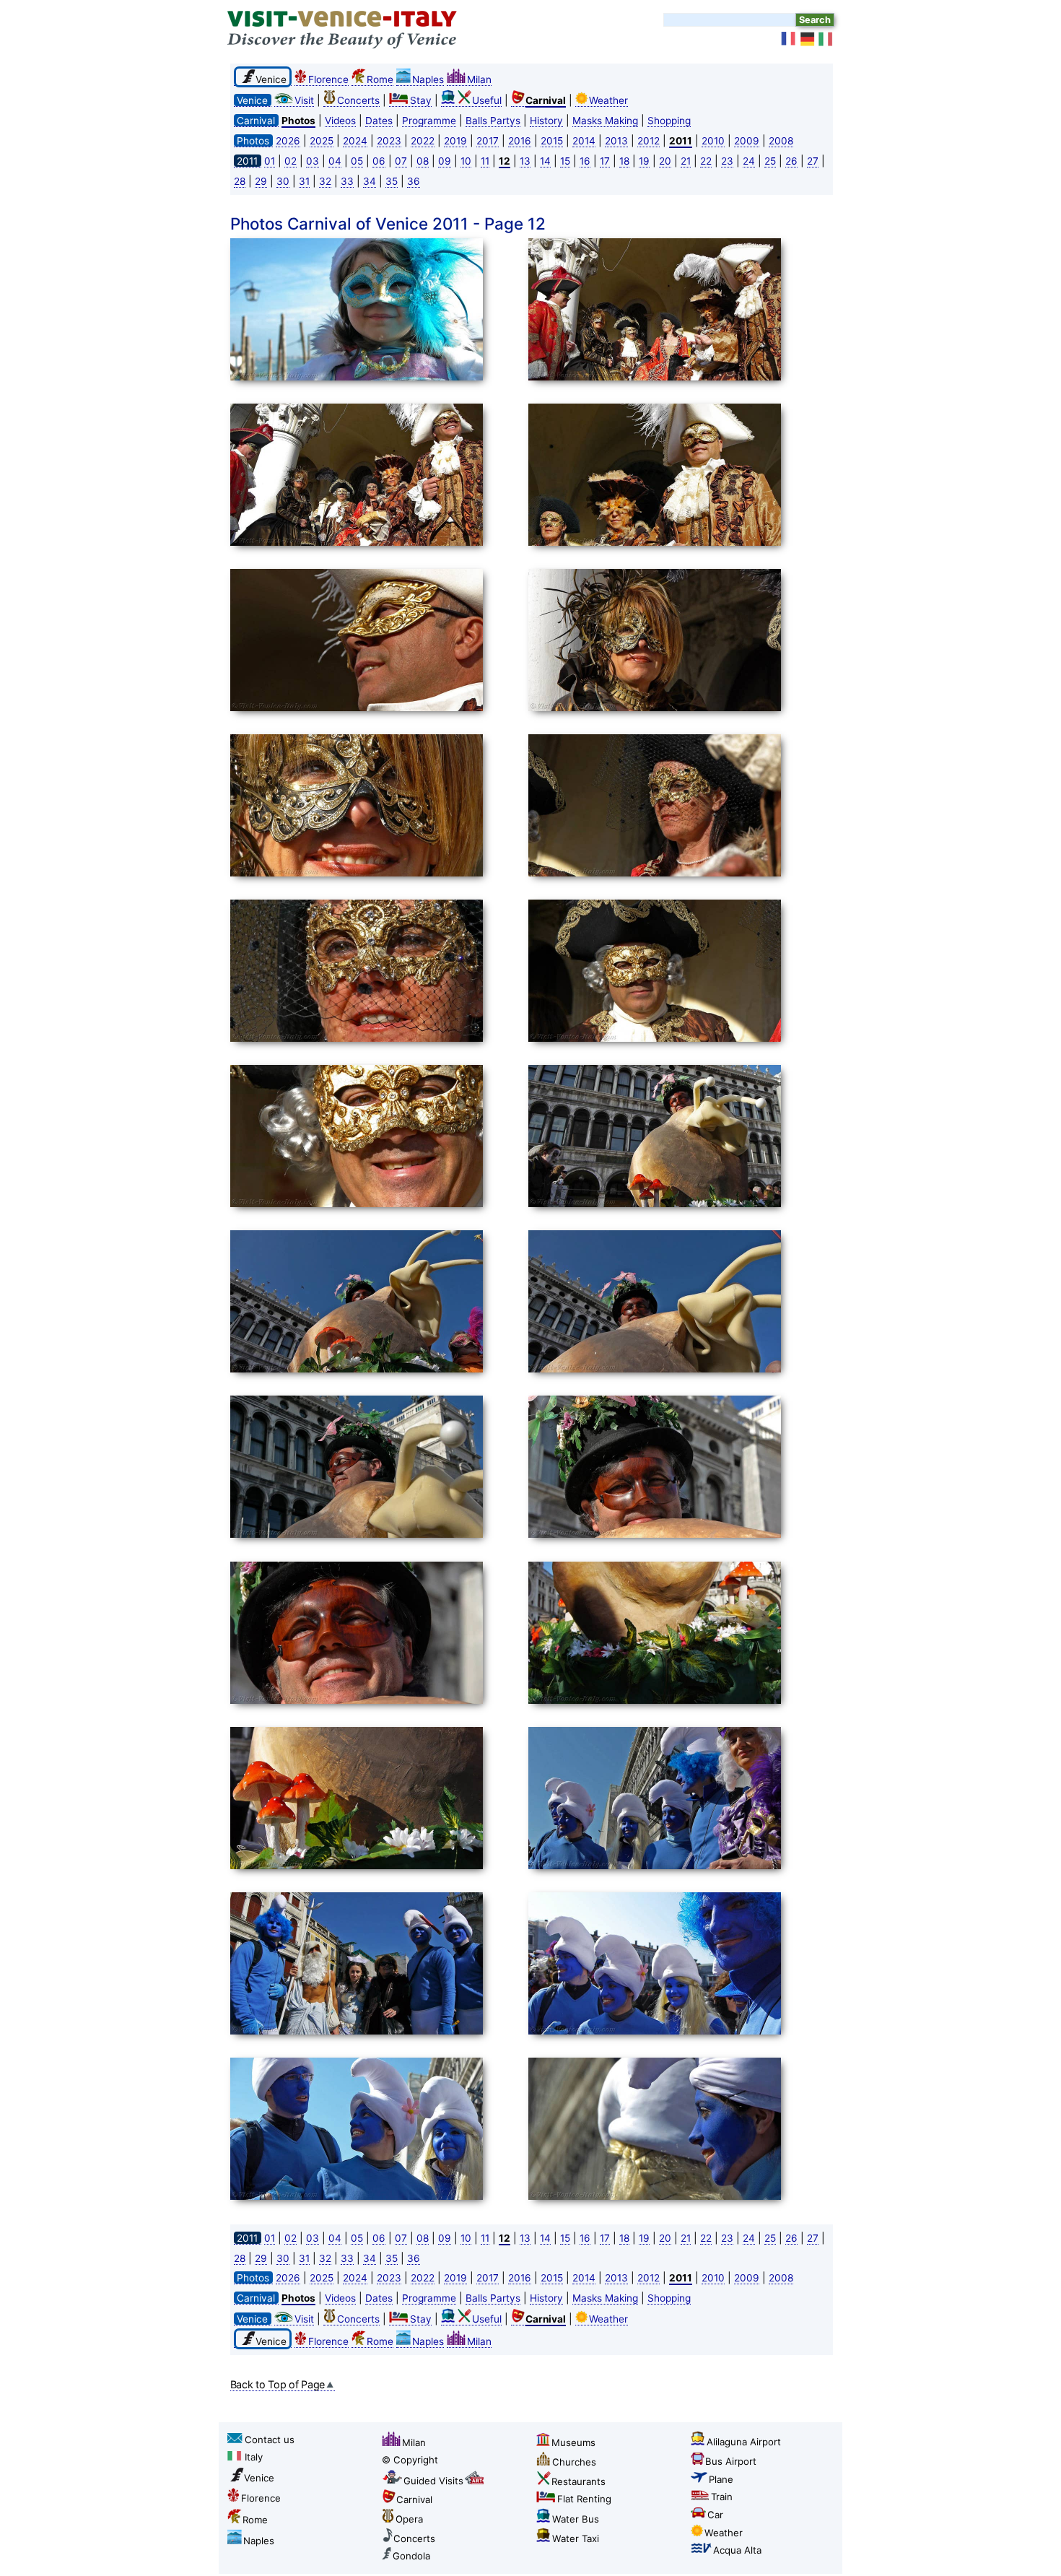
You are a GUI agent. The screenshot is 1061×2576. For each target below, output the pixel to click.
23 (727, 161)
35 (392, 181)
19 (644, 161)
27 (813, 161)
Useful (487, 100)
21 (686, 161)
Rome (380, 79)
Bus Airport (731, 2461)
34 (370, 181)
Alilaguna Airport (744, 2442)
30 (283, 181)
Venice (259, 2478)
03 (313, 161)
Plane (721, 2479)
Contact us (270, 2440)
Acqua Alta (737, 2550)
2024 (355, 141)
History (546, 121)
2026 (288, 141)
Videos (340, 121)
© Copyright (410, 2460)
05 (357, 161)
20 (665, 161)
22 (706, 161)
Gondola (411, 2556)
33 (347, 181)
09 (445, 161)
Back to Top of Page (278, 2384)
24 (749, 161)
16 (585, 161)
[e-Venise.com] (789, 39)
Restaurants (578, 2481)
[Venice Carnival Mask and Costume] (375, 312)
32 (325, 181)
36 (414, 181)
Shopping (669, 121)
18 (624, 161)
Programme (429, 121)
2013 (616, 141)
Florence (328, 79)
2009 (747, 141)
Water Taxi (576, 2538)
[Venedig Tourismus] (808, 39)
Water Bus (576, 2519)
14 (545, 161)
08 (423, 161)
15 (565, 161)
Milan (479, 79)
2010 (713, 141)
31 (304, 181)
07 (401, 161)
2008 (781, 141)
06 (379, 161)
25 (770, 161)
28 (240, 181)
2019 (455, 141)
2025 (322, 141)
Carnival (414, 2499)
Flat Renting (584, 2499)
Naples (428, 79)
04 (335, 161)
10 (466, 161)
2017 (488, 141)
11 (485, 161)
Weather (608, 100)
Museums (573, 2442)
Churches (574, 2462)
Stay (421, 100)
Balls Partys (493, 121)
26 (791, 161)
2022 (423, 141)
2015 (552, 141)
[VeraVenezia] (826, 39)
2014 (584, 141)
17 (605, 161)
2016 (520, 141)
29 (261, 181)
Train (722, 2497)
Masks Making (605, 121)
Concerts (358, 100)
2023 (389, 141)
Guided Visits (433, 2481)
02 (291, 161)
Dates (379, 121)
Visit (304, 100)
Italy (254, 2457)
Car (715, 2515)
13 (525, 161)
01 (270, 161)
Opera (409, 2519)
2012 (649, 141)
